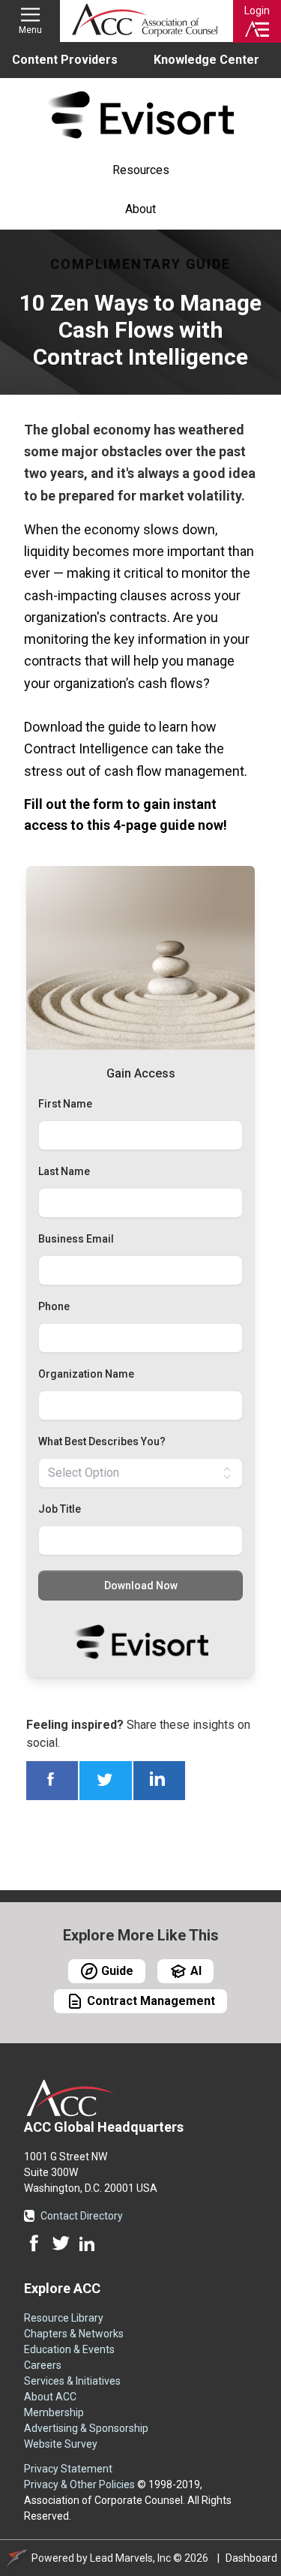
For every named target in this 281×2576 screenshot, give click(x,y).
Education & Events (69, 2349)
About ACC (50, 2397)
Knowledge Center (206, 60)
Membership (54, 2412)
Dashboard (251, 2558)
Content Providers (65, 60)
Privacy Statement (68, 2469)
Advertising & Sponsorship (86, 2428)
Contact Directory (82, 2216)
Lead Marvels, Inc (130, 2558)
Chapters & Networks (74, 2334)
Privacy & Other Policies (79, 2484)
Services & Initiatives (72, 2381)
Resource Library (64, 2318)
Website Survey (61, 2444)
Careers (43, 2365)
